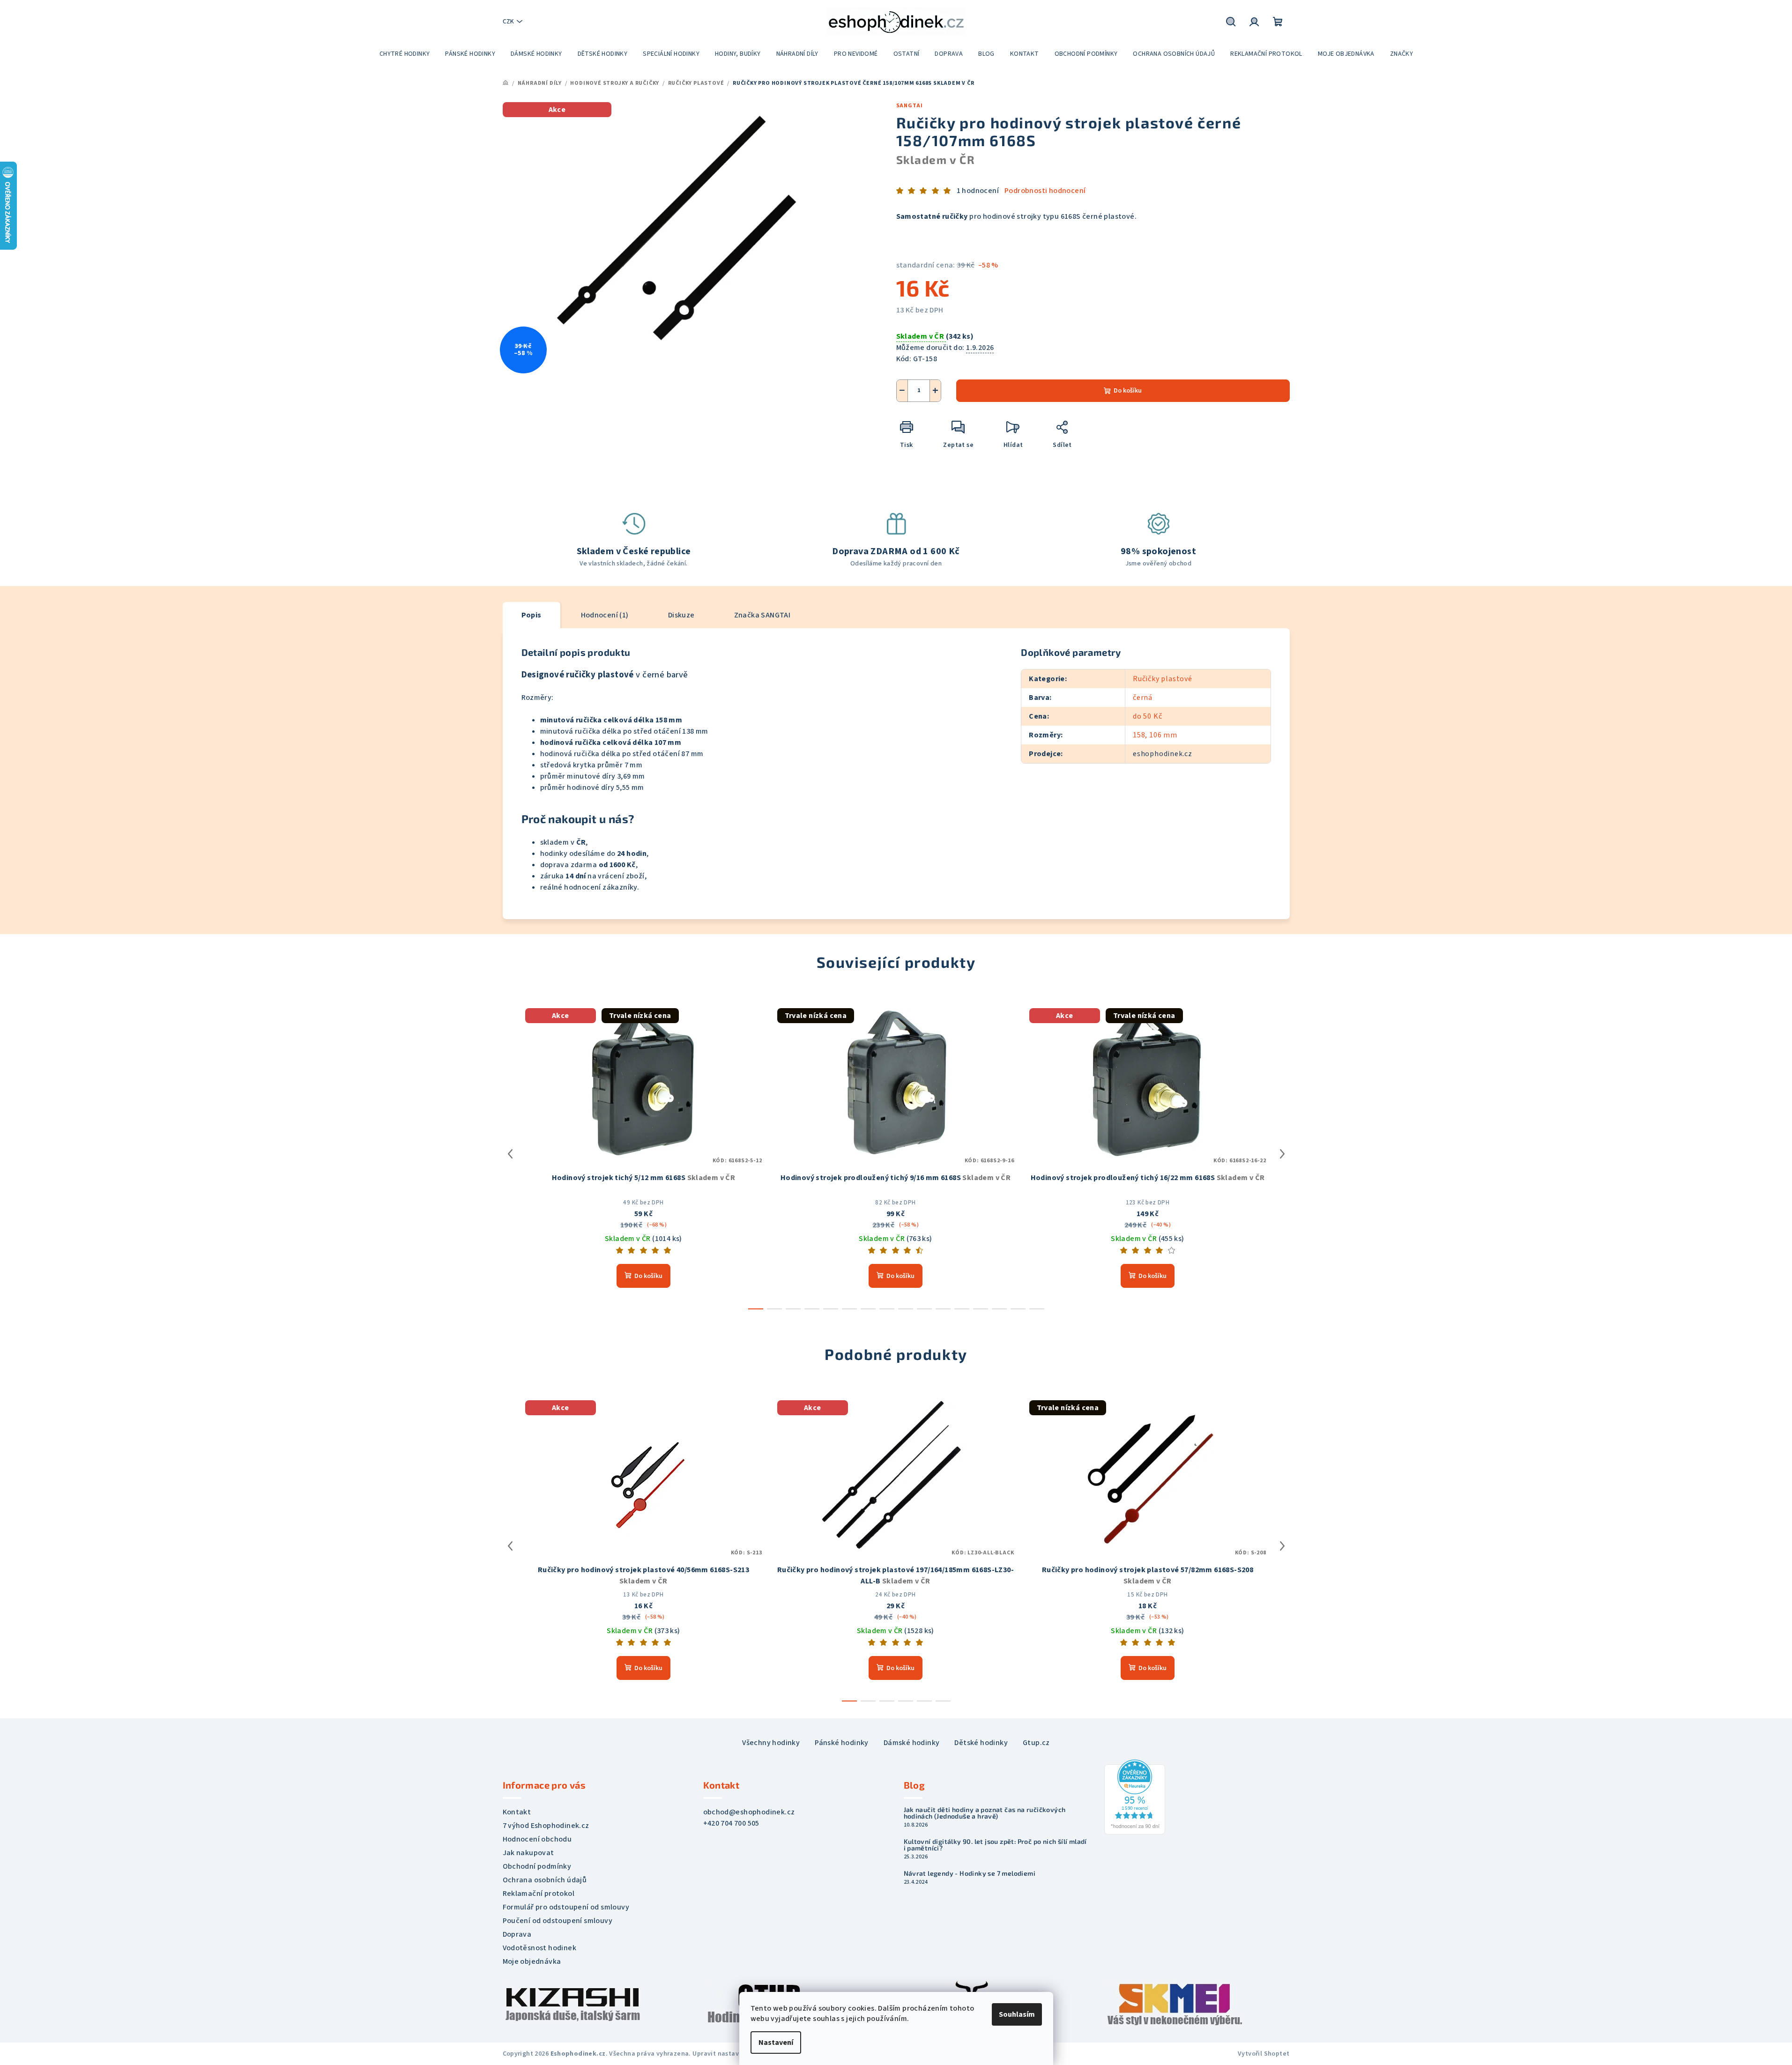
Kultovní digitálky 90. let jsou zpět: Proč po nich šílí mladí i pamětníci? (995, 1845)
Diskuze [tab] (681, 615)
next (1282, 1154)
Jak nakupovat (528, 1853)
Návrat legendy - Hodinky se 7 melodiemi (970, 1873)
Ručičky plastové (1163, 679)
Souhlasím (1017, 2014)
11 (962, 1309)
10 (943, 1309)
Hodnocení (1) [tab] (605, 615)
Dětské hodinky (981, 1743)
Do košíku (1128, 391)
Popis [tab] (532, 615)
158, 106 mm (1155, 735)
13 (999, 1309)
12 (981, 1309)
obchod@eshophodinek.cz (749, 1812)
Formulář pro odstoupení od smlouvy (566, 1907)
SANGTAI (910, 106)
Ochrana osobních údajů (545, 1880)
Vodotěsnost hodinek (540, 1948)
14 (1018, 1309)
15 (1037, 1309)
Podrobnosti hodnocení (1045, 191)
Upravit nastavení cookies (733, 2054)
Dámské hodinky (912, 1743)
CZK (508, 22)
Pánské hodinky (842, 1743)
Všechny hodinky (771, 1743)
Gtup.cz (1036, 1743)
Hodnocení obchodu (537, 1839)
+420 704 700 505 (731, 1823)
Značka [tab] (762, 615)
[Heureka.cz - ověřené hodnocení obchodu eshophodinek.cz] (1135, 1797)
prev (510, 1154)
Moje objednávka (532, 1961)
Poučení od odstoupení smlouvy (558, 1921)
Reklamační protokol (539, 1894)
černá (1143, 698)
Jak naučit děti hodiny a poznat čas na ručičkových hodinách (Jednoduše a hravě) (985, 1813)
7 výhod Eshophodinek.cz (546, 1826)
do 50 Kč (1147, 716)
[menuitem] (405, 54)
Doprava (517, 1934)
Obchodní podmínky (537, 1866)
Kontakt (517, 1812)
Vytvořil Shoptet (1264, 2054)
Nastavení (776, 2043)
